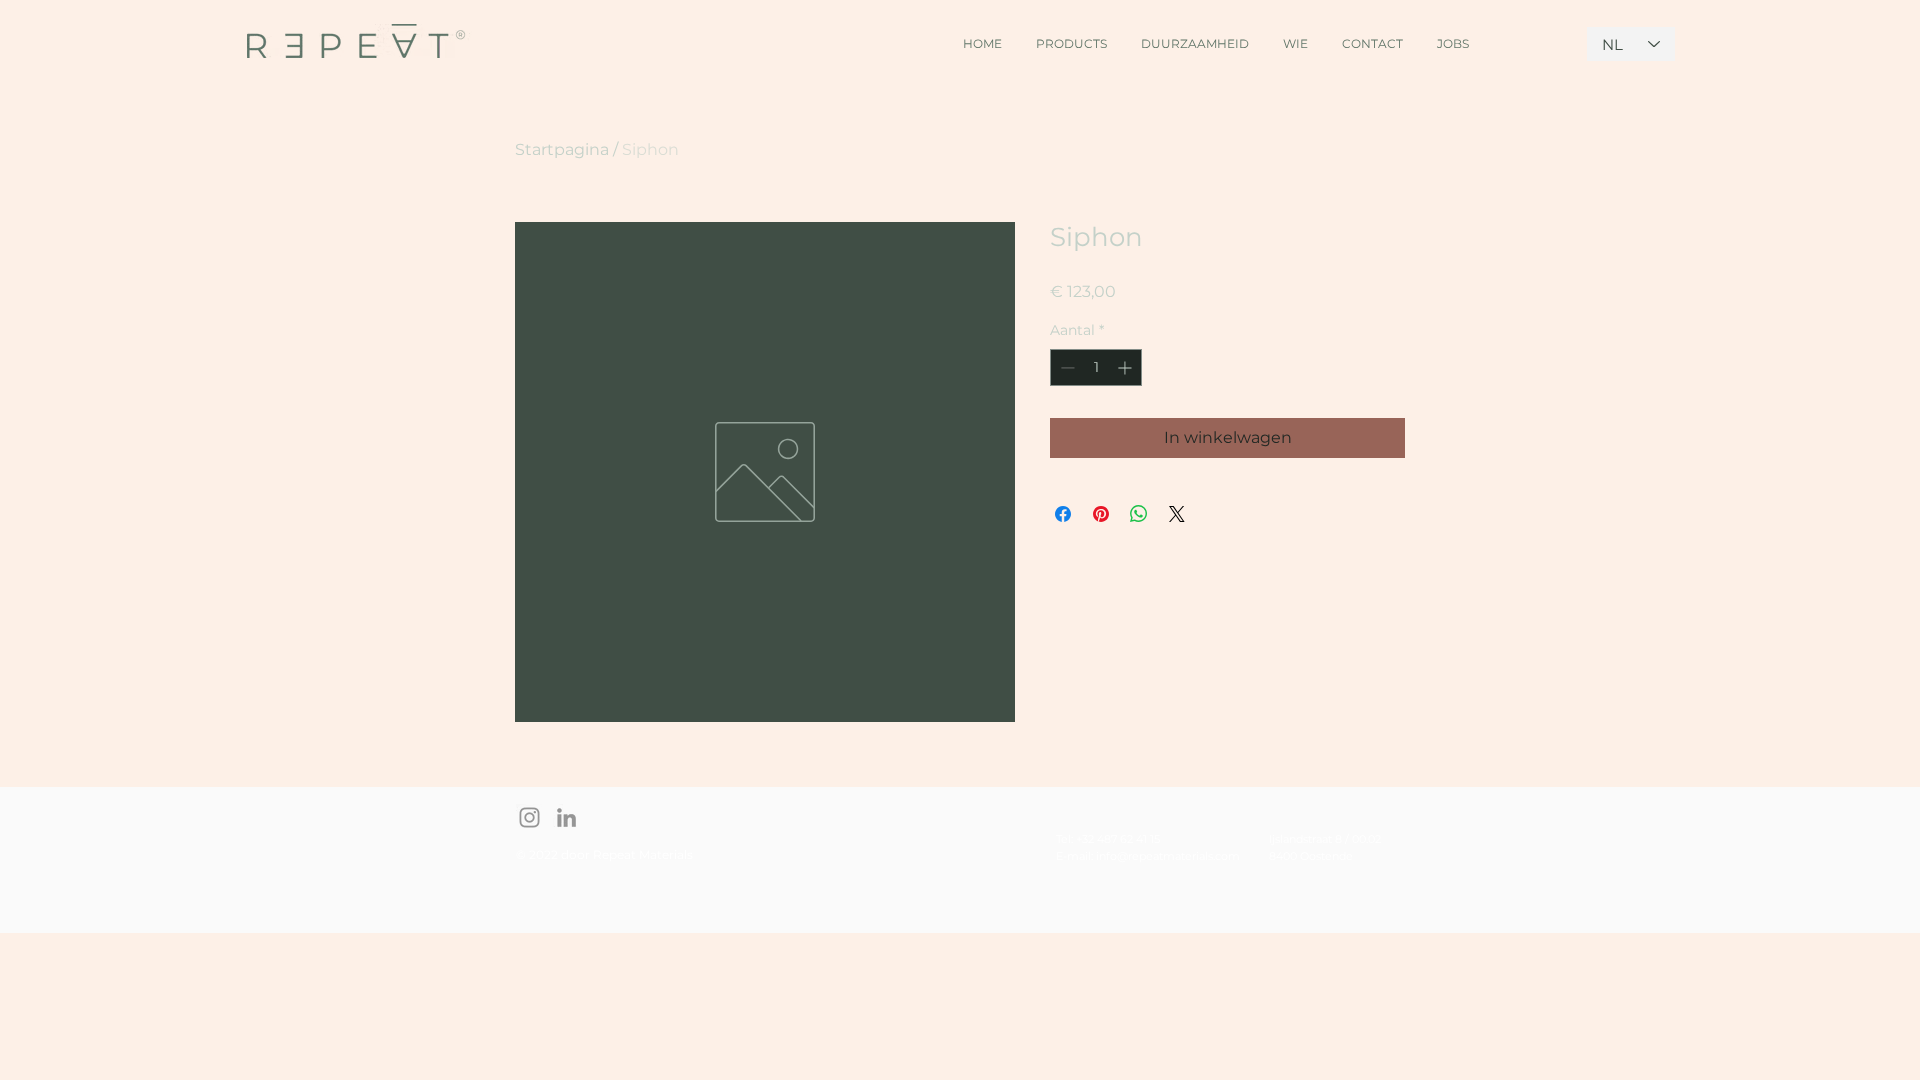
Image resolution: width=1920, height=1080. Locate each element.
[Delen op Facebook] (1063, 514)
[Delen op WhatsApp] (1139, 514)
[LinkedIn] (566, 817)
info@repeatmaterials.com (1168, 856)
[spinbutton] (1096, 367)
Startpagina (562, 149)
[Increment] (1126, 367)
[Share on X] (1177, 514)
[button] (1071, 34)
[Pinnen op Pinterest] (1101, 514)
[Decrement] (1065, 367)
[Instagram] (529, 817)
